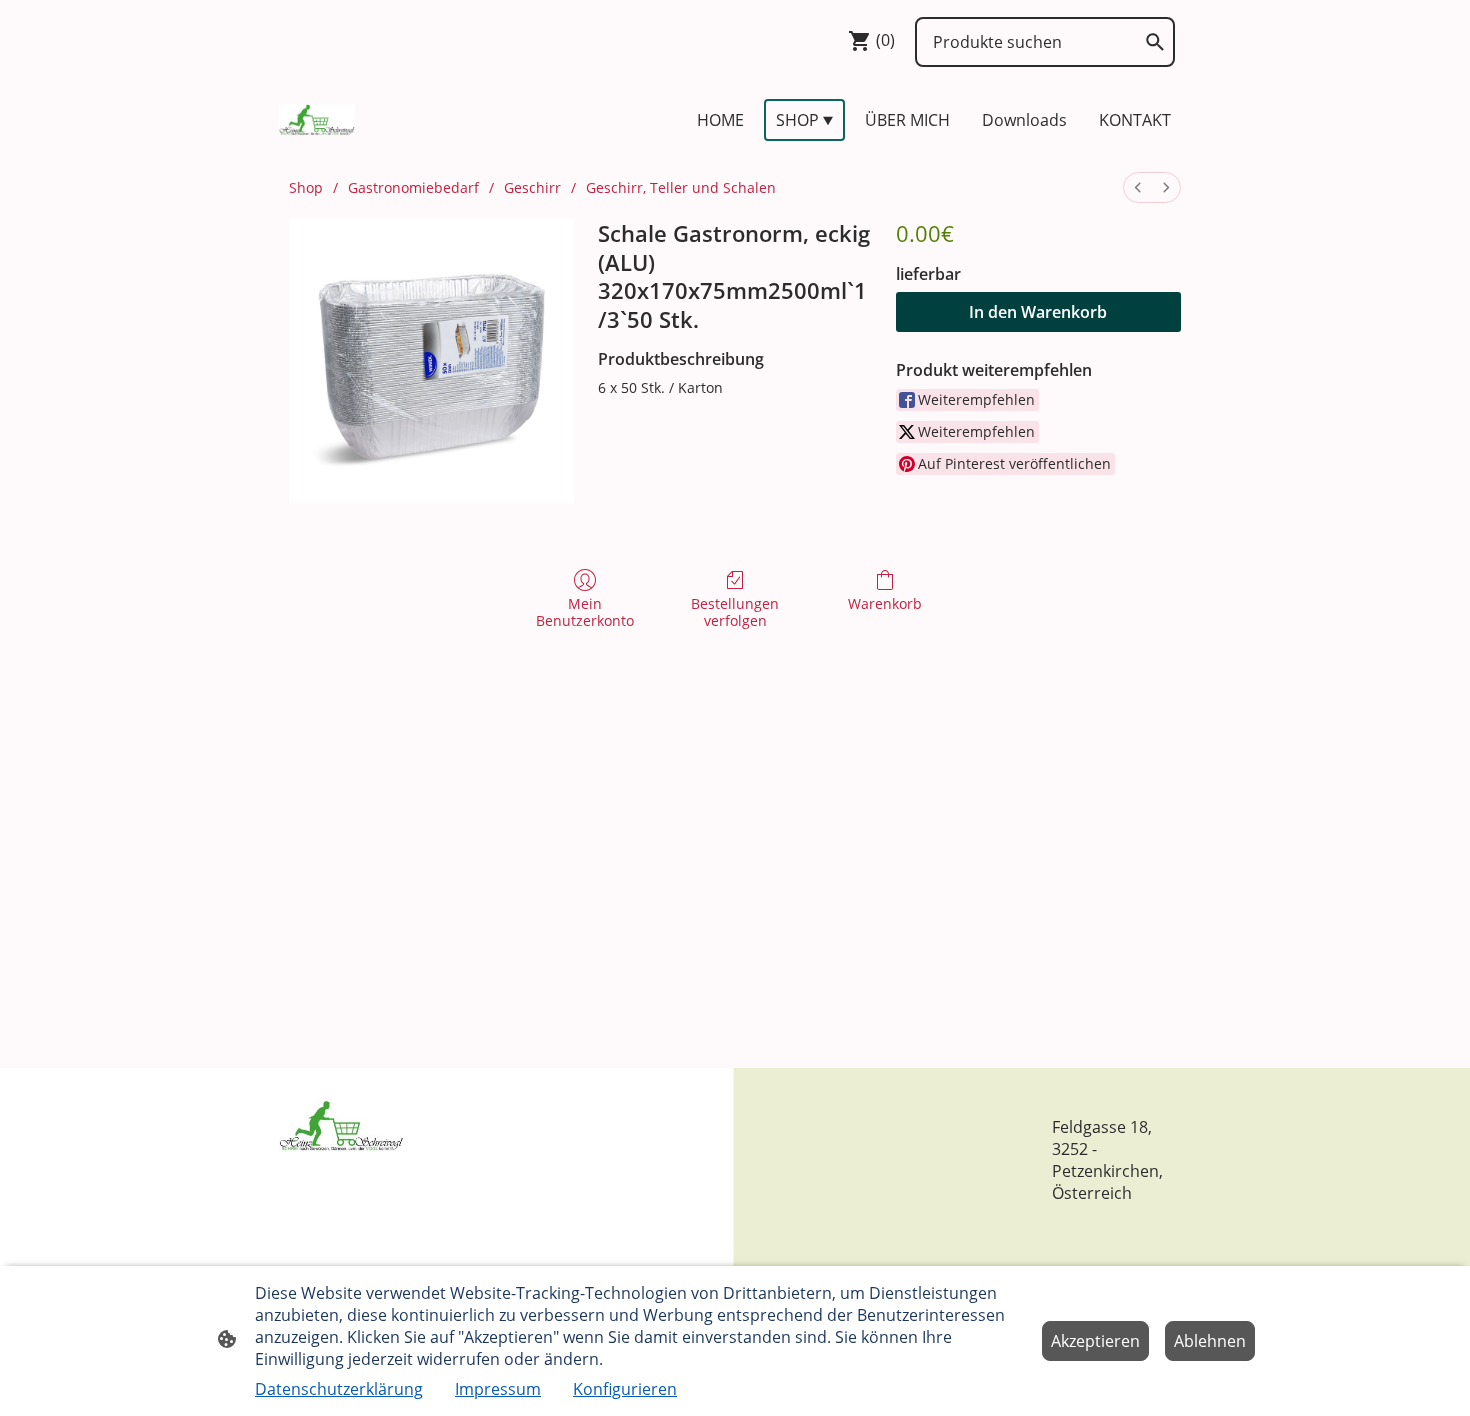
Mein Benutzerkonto (585, 612)
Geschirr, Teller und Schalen (681, 187)
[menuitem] (1138, 187)
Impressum (498, 1389)
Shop (306, 187)
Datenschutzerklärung (339, 1389)
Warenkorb (885, 603)
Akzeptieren (1095, 1341)
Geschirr (532, 187)
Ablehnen (1210, 1341)
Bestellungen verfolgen (735, 612)
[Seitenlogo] (317, 120)
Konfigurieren (625, 1389)
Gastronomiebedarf (413, 187)
